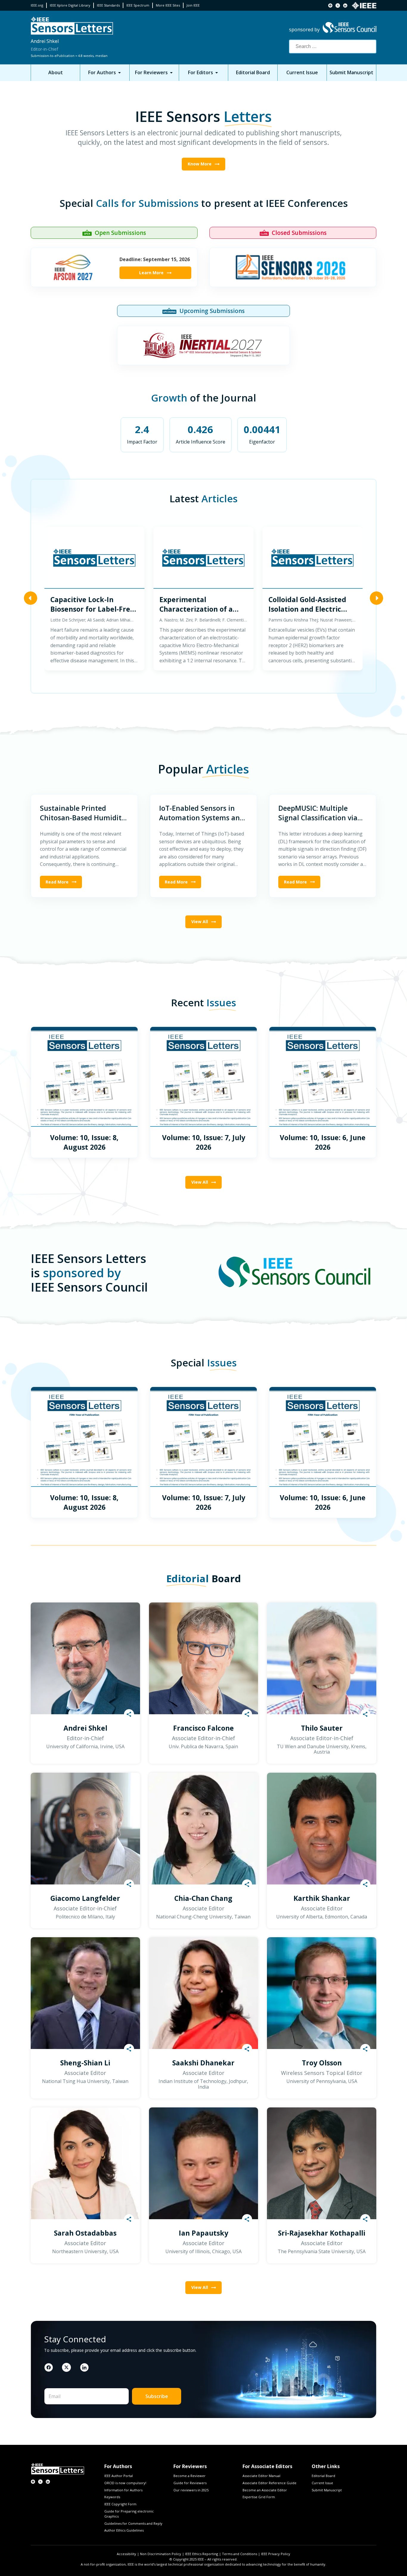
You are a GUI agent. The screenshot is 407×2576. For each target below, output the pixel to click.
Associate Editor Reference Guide (269, 2483)
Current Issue (302, 72)
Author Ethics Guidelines (124, 2530)
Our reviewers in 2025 (191, 2490)
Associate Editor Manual (261, 2476)
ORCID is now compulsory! (125, 2483)
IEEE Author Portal (119, 2476)
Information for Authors (123, 2490)
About (56, 72)
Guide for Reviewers (190, 2483)
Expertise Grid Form (259, 2497)
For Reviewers (151, 72)
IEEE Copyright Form (120, 2504)
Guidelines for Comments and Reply (133, 2523)
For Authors (102, 72)
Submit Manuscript (351, 72)
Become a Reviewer (189, 2476)
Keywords (112, 2497)
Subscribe (157, 2396)
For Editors (201, 72)
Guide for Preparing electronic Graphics (129, 2514)
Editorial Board (253, 72)
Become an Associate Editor (265, 2490)
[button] (31, 599)
